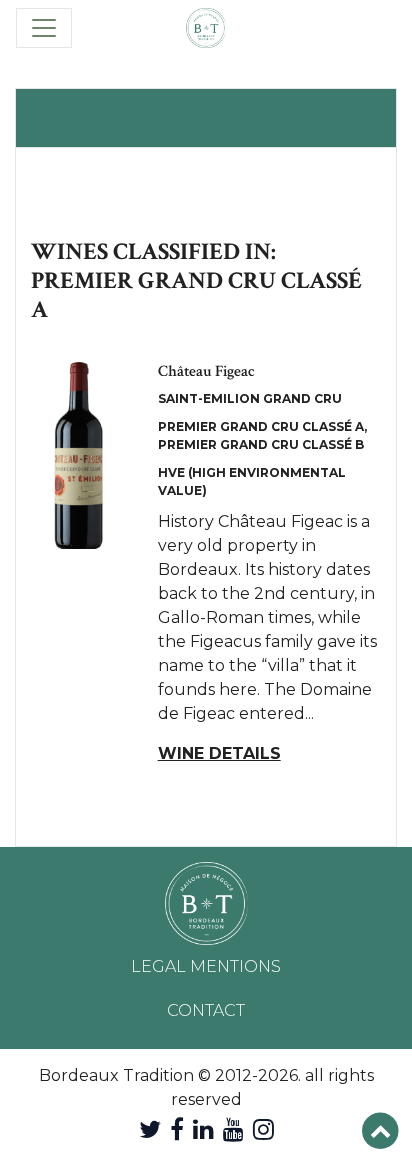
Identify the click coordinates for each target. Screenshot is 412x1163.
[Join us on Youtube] (233, 1129)
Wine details (219, 753)
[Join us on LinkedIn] (203, 1129)
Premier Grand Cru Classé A (261, 426)
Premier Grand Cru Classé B (261, 444)
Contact (206, 1010)
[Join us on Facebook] (177, 1129)
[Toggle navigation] (44, 28)
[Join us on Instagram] (263, 1129)
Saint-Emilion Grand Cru (250, 398)
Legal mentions (206, 966)
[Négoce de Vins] (206, 28)
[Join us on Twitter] (150, 1129)
